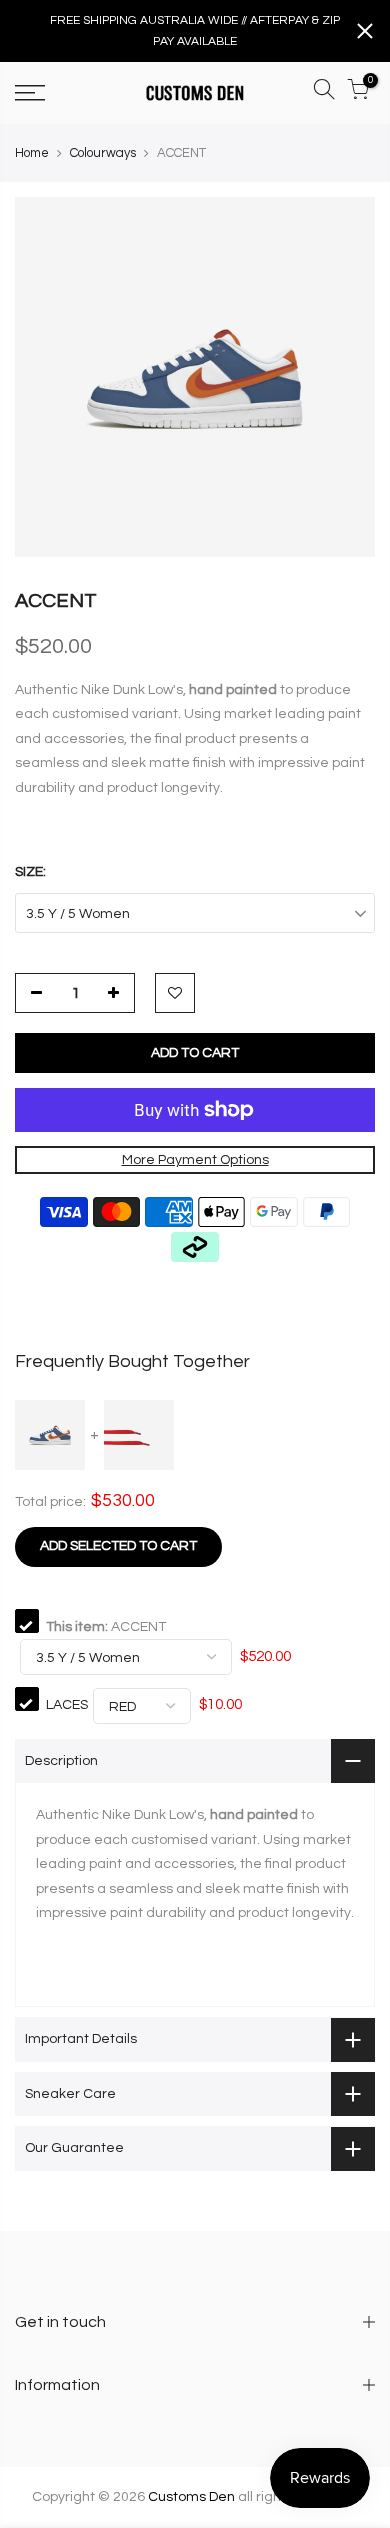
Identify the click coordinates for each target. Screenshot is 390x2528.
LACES (67, 1705)
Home (32, 153)
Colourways (103, 153)
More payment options (195, 1160)
